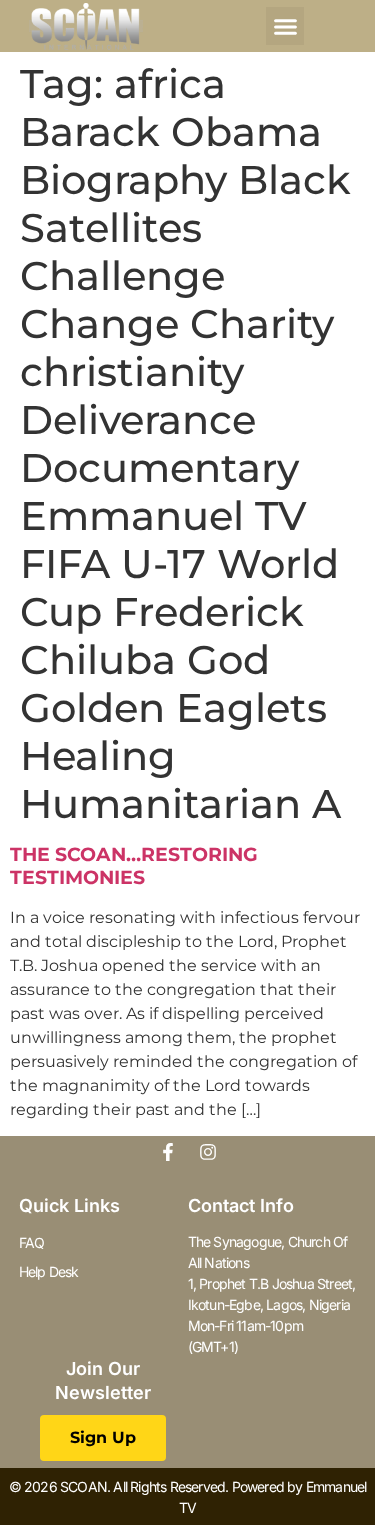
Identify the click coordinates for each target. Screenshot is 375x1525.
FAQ (32, 1242)
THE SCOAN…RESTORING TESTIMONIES (134, 866)
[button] (285, 26)
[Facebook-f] (168, 1152)
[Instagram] (208, 1152)
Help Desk (49, 1271)
